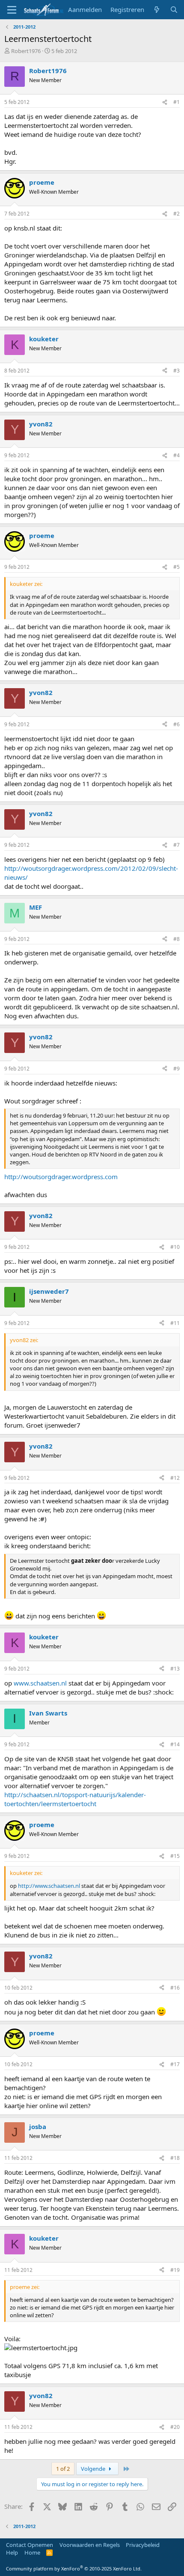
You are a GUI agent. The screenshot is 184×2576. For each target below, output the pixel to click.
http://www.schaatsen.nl (49, 1886)
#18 (175, 2158)
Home (32, 2552)
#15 (175, 1856)
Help (12, 2552)
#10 (175, 1247)
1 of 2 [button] (63, 2469)
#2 (177, 214)
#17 (175, 2064)
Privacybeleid (143, 2545)
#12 (175, 1478)
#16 (175, 1988)
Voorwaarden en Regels (90, 2545)
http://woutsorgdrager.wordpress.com (61, 1177)
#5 (177, 567)
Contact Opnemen (30, 2545)
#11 (175, 1323)
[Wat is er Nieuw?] (157, 10)
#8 (177, 939)
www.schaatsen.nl (40, 1683)
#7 (177, 845)
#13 (175, 1669)
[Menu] (12, 10)
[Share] (165, 102)
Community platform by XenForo (74, 2569)
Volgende (94, 2469)
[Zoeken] (174, 10)
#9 (177, 1069)
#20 (175, 2427)
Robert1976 (26, 51)
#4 (177, 455)
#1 (177, 102)
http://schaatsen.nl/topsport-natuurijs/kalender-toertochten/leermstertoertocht (75, 1799)
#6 (177, 724)
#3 (177, 371)
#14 (175, 1744)
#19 (175, 2270)
